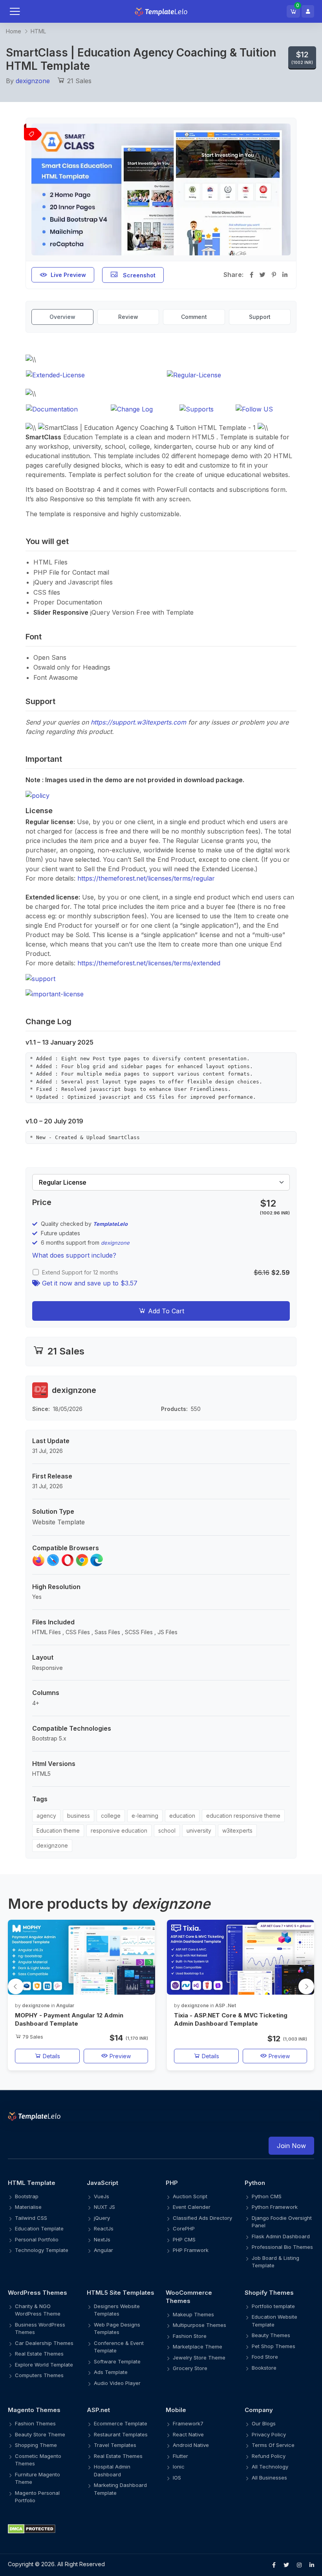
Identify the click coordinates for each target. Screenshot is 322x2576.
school (167, 1831)
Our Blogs (264, 2423)
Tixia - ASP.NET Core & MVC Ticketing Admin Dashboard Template (231, 2019)
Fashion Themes (35, 2423)
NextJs (102, 2239)
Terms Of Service (273, 2445)
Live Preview (68, 275)
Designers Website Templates (117, 2310)
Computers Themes (39, 2375)
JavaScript (102, 2183)
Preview (119, 2056)
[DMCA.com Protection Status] (161, 2529)
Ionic (179, 2467)
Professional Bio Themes (282, 2247)
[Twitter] (286, 2565)
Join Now (291, 2146)
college (111, 1816)
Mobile (176, 2410)
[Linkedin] (312, 2565)
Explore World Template (44, 2365)
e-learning (145, 1816)
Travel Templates (115, 2445)
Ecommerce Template (121, 2423)
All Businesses (269, 2478)
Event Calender (192, 2207)
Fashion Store (190, 2336)
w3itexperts (237, 1831)
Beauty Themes (271, 2335)
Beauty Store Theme (40, 2434)
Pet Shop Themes (274, 2346)
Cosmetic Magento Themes (38, 2460)
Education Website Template (274, 2321)
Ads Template (111, 2372)
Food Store (265, 2357)
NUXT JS (104, 2207)
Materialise (28, 2207)
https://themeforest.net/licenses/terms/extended (149, 963)
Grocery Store (190, 2368)
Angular (65, 2005)
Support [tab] (260, 317)
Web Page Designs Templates (117, 2328)
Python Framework (275, 2207)
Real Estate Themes (39, 2354)
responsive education (119, 1831)
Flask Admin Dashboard (281, 2236)
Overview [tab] (62, 317)
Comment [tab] (194, 317)
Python (255, 2183)
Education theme (58, 1831)
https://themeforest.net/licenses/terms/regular (146, 878)
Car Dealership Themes (44, 2343)
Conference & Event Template (119, 2347)
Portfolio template (273, 2306)
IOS (177, 2478)
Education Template (39, 2228)
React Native (188, 2434)
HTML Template (32, 2183)
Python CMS (267, 2196)
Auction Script (190, 2196)
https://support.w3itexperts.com (138, 722)
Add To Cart (165, 1311)
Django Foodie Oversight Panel (282, 2222)
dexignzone (33, 81)
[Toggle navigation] (23, 11)
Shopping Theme (36, 2445)
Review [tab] (128, 317)
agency (46, 1816)
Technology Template (42, 2250)
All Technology (270, 2467)
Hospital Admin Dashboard (112, 2470)
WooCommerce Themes (189, 2297)
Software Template (117, 2361)
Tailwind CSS (31, 2218)
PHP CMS (184, 2239)
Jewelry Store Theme (199, 2358)
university (199, 1831)
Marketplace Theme (198, 2347)
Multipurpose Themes (199, 2325)
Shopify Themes (269, 2293)
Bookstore (264, 2368)
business (79, 1816)
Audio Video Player (117, 2383)
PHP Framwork (191, 2250)
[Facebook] (274, 2565)
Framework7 (188, 2423)
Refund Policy (269, 2456)
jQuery (102, 2218)
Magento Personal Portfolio (37, 2497)
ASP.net (98, 2410)
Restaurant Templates (121, 2434)
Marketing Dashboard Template (120, 2489)
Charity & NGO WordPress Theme (38, 2310)
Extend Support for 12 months (80, 1272)
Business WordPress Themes (40, 2328)
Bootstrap (27, 2196)
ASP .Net (226, 2005)
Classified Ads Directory (202, 2218)
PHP (172, 2183)
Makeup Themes (193, 2314)
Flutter (180, 2456)
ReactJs (104, 2228)
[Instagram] (299, 2565)
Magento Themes (34, 2410)
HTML (38, 31)
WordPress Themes (38, 2293)
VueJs (102, 2196)
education (182, 1816)
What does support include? (74, 1255)
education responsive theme (243, 1816)
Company (259, 2410)
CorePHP (184, 2228)
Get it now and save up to (89, 1283)
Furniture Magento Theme (38, 2478)
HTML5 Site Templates (121, 2293)
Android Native (191, 2445)
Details (51, 2056)
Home (14, 31)
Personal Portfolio (37, 2239)
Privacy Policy (269, 2434)
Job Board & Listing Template (275, 2262)
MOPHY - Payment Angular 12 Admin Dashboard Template (69, 2019)
